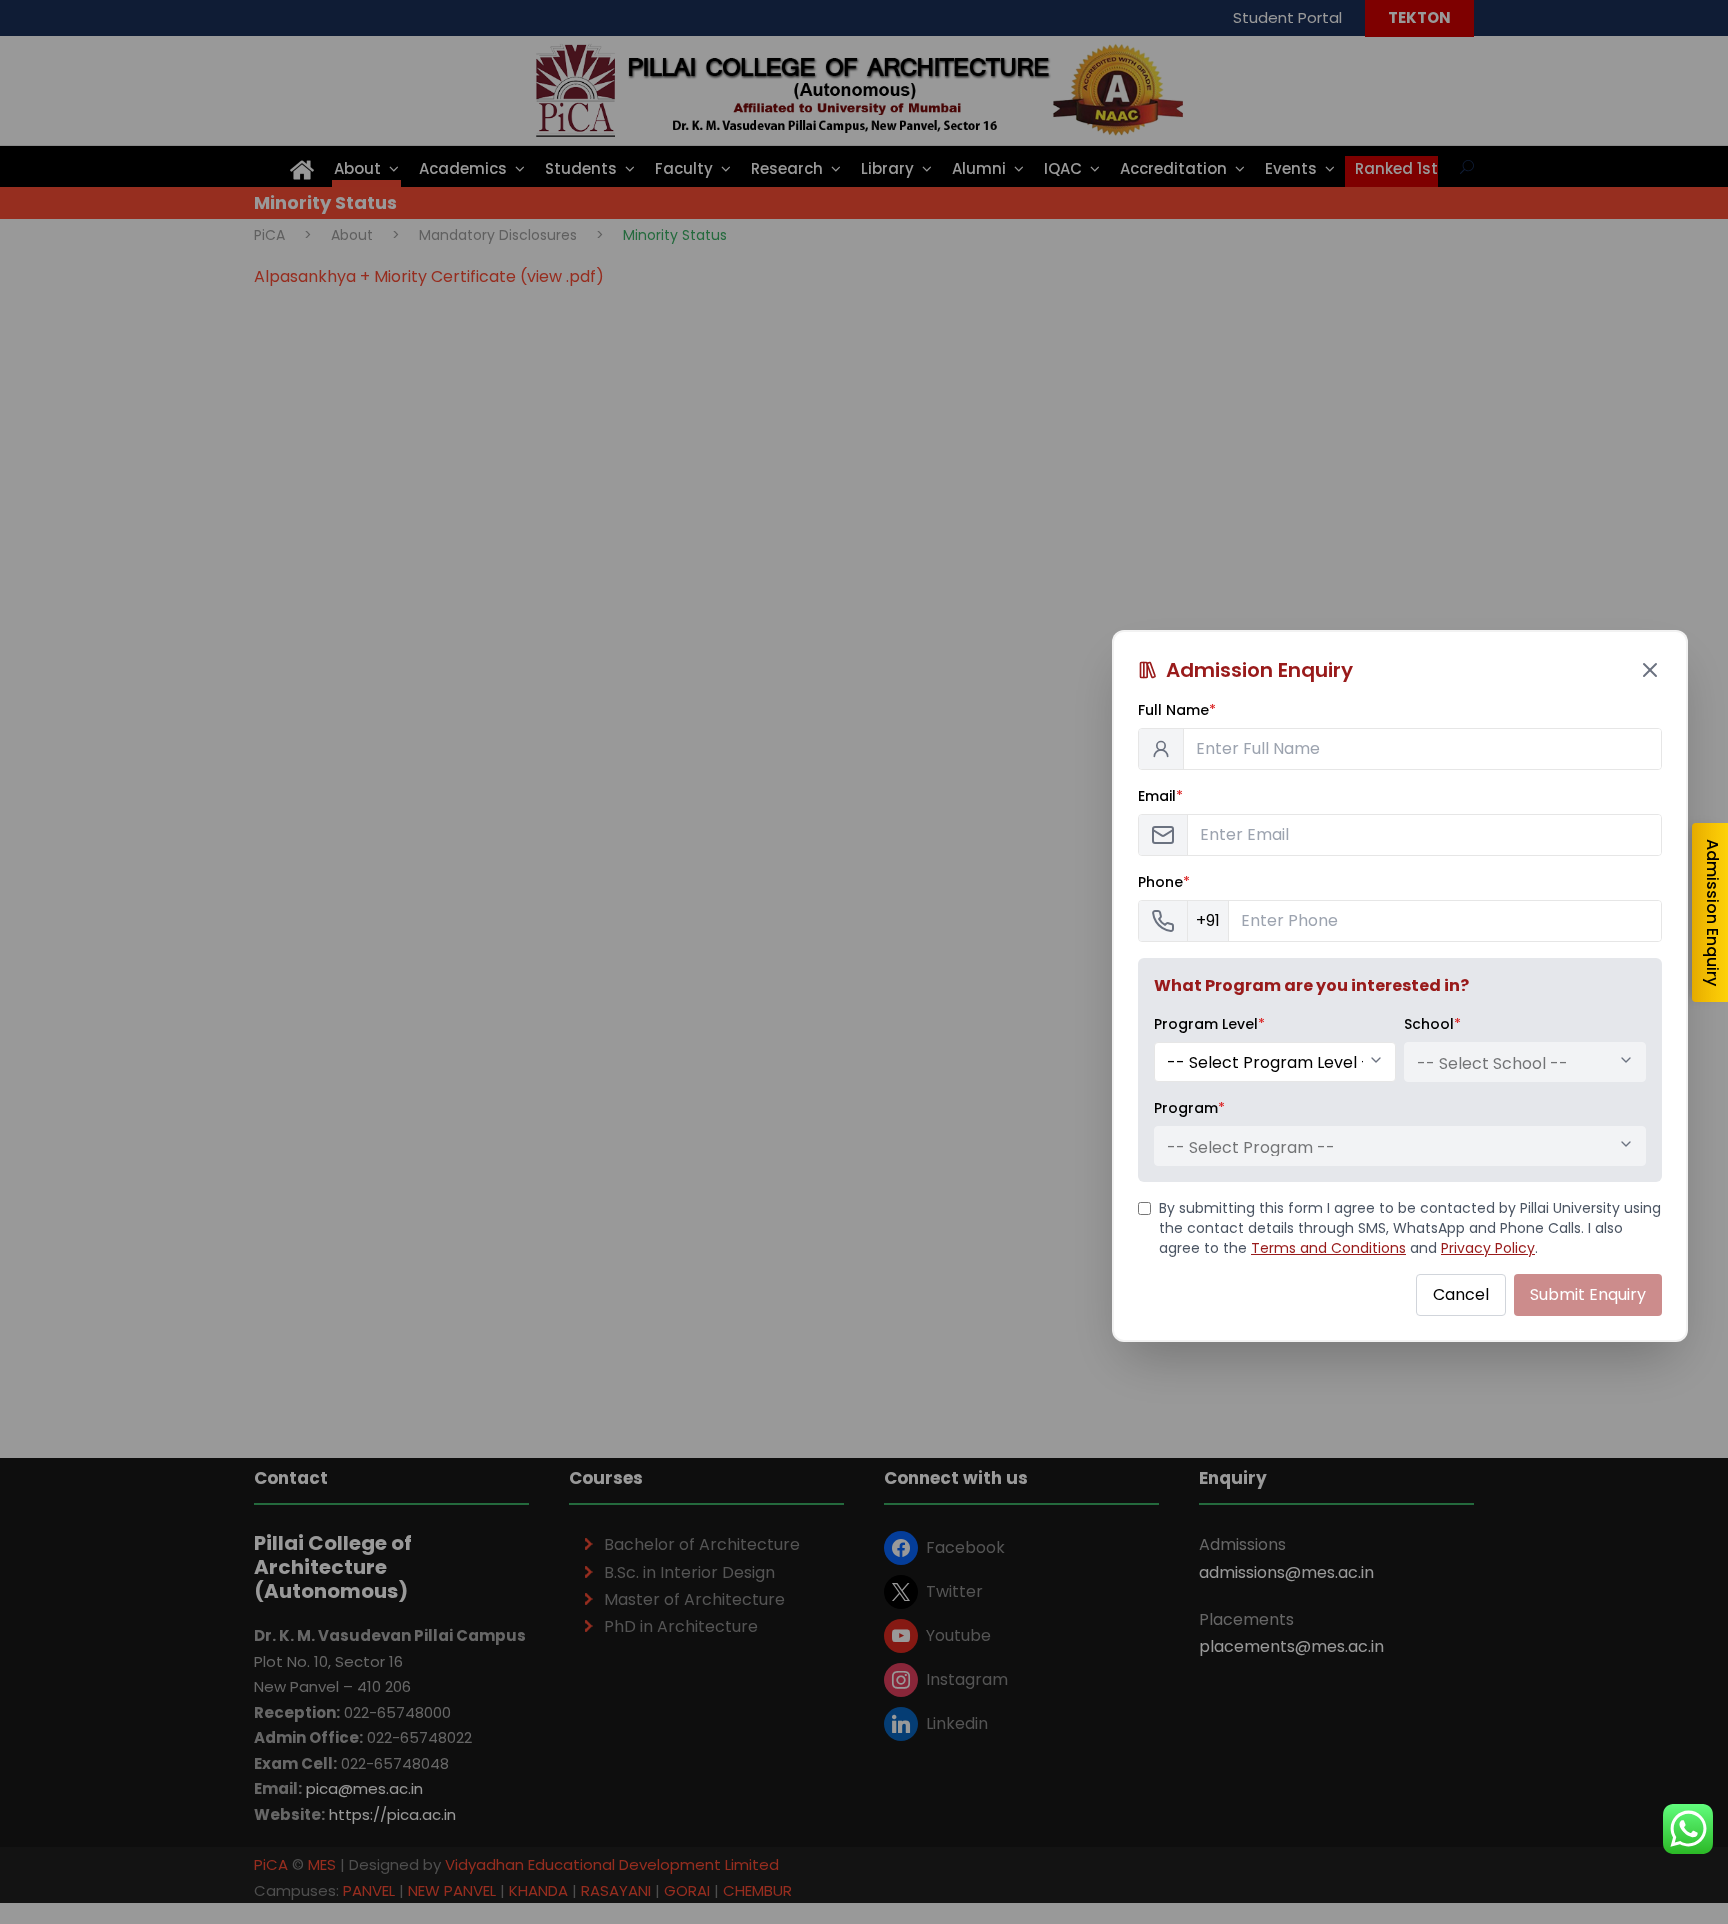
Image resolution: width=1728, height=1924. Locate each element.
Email (1160, 796)
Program (1189, 1108)
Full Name (1177, 710)
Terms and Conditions (1328, 1248)
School (1432, 1024)
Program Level (1209, 1024)
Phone (1164, 882)
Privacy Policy (1488, 1248)
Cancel (1461, 1294)
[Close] (1650, 670)
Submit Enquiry (1588, 1294)
